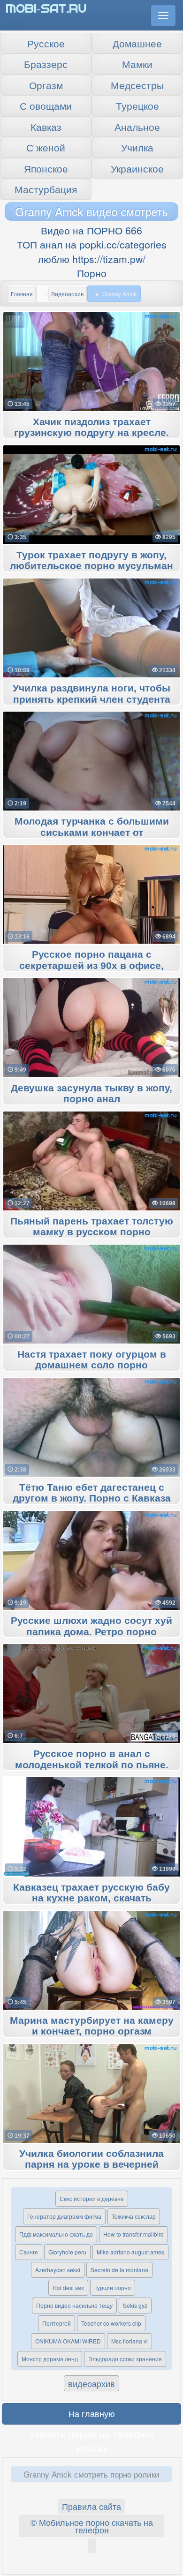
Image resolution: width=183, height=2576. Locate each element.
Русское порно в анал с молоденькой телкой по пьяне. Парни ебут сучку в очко (92, 1765)
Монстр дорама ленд (50, 2359)
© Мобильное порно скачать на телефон (92, 2526)
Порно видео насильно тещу (74, 2305)
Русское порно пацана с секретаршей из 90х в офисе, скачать (91, 966)
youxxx (91, 2448)
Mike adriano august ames (130, 2252)
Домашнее (137, 43)
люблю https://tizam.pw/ (92, 259)
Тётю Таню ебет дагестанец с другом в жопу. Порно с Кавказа (92, 1493)
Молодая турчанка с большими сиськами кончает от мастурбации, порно (92, 833)
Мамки (137, 64)
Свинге (29, 2252)
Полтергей (57, 2323)
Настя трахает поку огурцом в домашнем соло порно (92, 1360)
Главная (22, 294)
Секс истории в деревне (92, 2198)
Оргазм (46, 85)
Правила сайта (91, 2506)
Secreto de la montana (119, 2270)
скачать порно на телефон (92, 2433)
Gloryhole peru (67, 2252)
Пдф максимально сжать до (56, 2234)
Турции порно (113, 2287)
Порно (92, 273)
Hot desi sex (68, 2287)
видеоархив (91, 2383)
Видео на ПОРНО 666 (91, 230)
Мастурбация (46, 189)
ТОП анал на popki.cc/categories (92, 244)
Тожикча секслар (134, 2216)
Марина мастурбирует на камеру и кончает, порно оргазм (92, 2026)
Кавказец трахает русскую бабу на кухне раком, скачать (91, 1893)
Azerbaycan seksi (58, 2270)
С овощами (46, 105)
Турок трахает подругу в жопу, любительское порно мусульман (91, 561)
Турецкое (137, 105)
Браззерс (46, 64)
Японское (46, 168)
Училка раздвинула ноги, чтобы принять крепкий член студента (91, 694)
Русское (46, 43)
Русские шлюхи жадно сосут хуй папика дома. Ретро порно (91, 1626)
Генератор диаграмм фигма (64, 2216)
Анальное (137, 127)
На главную (92, 2413)
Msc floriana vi (130, 2341)
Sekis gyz (135, 2305)
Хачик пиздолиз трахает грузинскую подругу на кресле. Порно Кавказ (91, 433)
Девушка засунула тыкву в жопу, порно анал (91, 1094)
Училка (137, 147)
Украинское (137, 168)
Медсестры (137, 85)
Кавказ (46, 127)
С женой (46, 147)
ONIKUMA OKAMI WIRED (68, 2341)
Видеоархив (67, 294)
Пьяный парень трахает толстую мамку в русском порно (92, 1227)
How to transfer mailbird (133, 2234)
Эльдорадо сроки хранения (125, 2359)
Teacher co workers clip (111, 2323)
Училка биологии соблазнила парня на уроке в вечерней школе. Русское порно (91, 2165)
